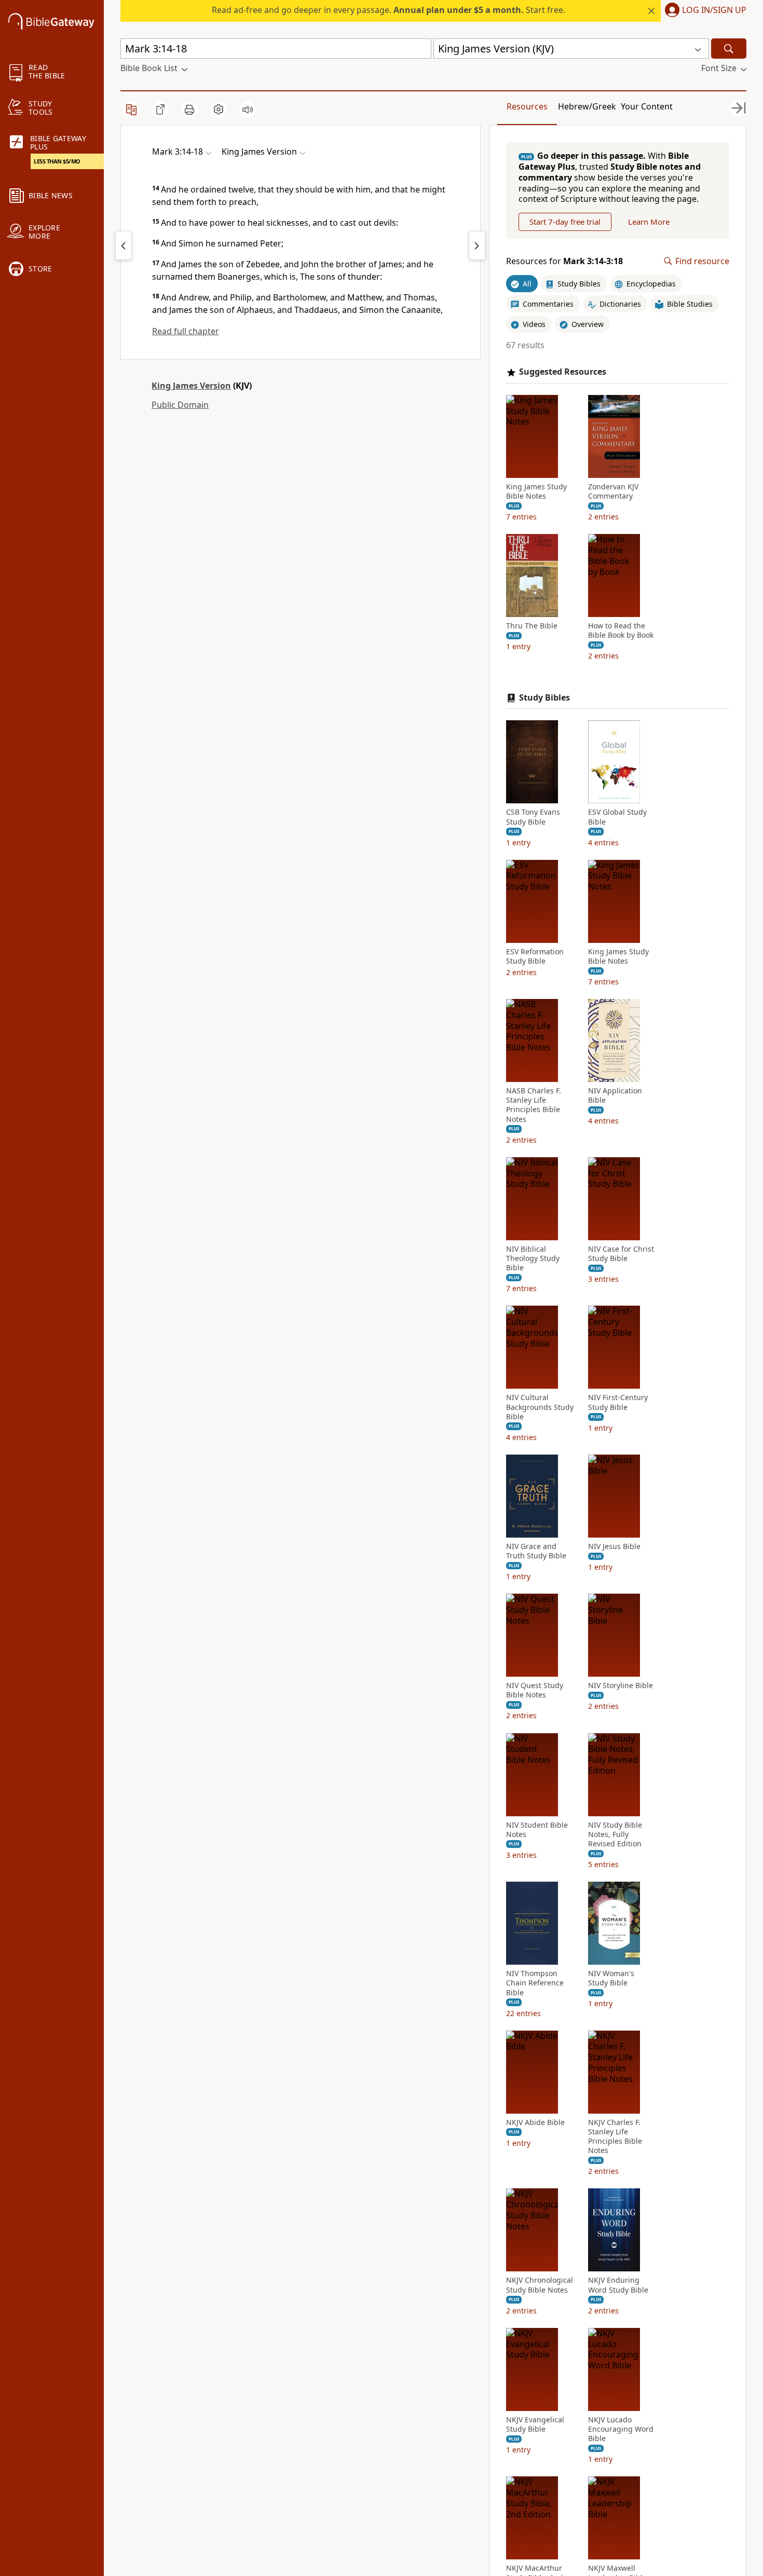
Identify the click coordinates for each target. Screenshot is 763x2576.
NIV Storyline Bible (621, 1686)
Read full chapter (186, 331)
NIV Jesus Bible (614, 1546)
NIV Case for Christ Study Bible (621, 1254)
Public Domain (180, 405)
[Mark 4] (477, 245)
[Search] (729, 49)
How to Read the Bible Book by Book (621, 631)
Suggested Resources (563, 372)
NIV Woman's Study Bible (611, 1978)
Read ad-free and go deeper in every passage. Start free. (389, 10)
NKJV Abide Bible (535, 2122)
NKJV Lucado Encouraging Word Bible (621, 2429)
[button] (704, 11)
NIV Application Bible (615, 1095)
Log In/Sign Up (714, 10)
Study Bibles (544, 698)
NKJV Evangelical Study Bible (535, 2424)
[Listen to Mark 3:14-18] (248, 109)
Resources (527, 106)
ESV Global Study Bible (617, 817)
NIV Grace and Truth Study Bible (536, 1551)
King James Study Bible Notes (536, 491)
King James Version (191, 386)
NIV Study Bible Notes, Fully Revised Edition (615, 1834)
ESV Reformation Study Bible (535, 956)
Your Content (647, 106)
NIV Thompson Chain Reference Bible (535, 1983)
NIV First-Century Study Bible (618, 1402)
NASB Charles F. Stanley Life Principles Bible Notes (534, 1105)
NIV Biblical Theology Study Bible (533, 1258)
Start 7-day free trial (565, 222)
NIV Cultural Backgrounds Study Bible (540, 1407)
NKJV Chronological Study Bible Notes (540, 2285)
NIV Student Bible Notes (537, 1830)
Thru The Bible (532, 626)
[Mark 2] (124, 245)
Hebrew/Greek (587, 106)
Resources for (564, 261)
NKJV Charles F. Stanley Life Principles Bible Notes (615, 2137)
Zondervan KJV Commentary (613, 491)
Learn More (649, 222)
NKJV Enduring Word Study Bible (618, 2285)
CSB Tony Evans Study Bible (533, 817)
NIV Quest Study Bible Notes (535, 1690)
